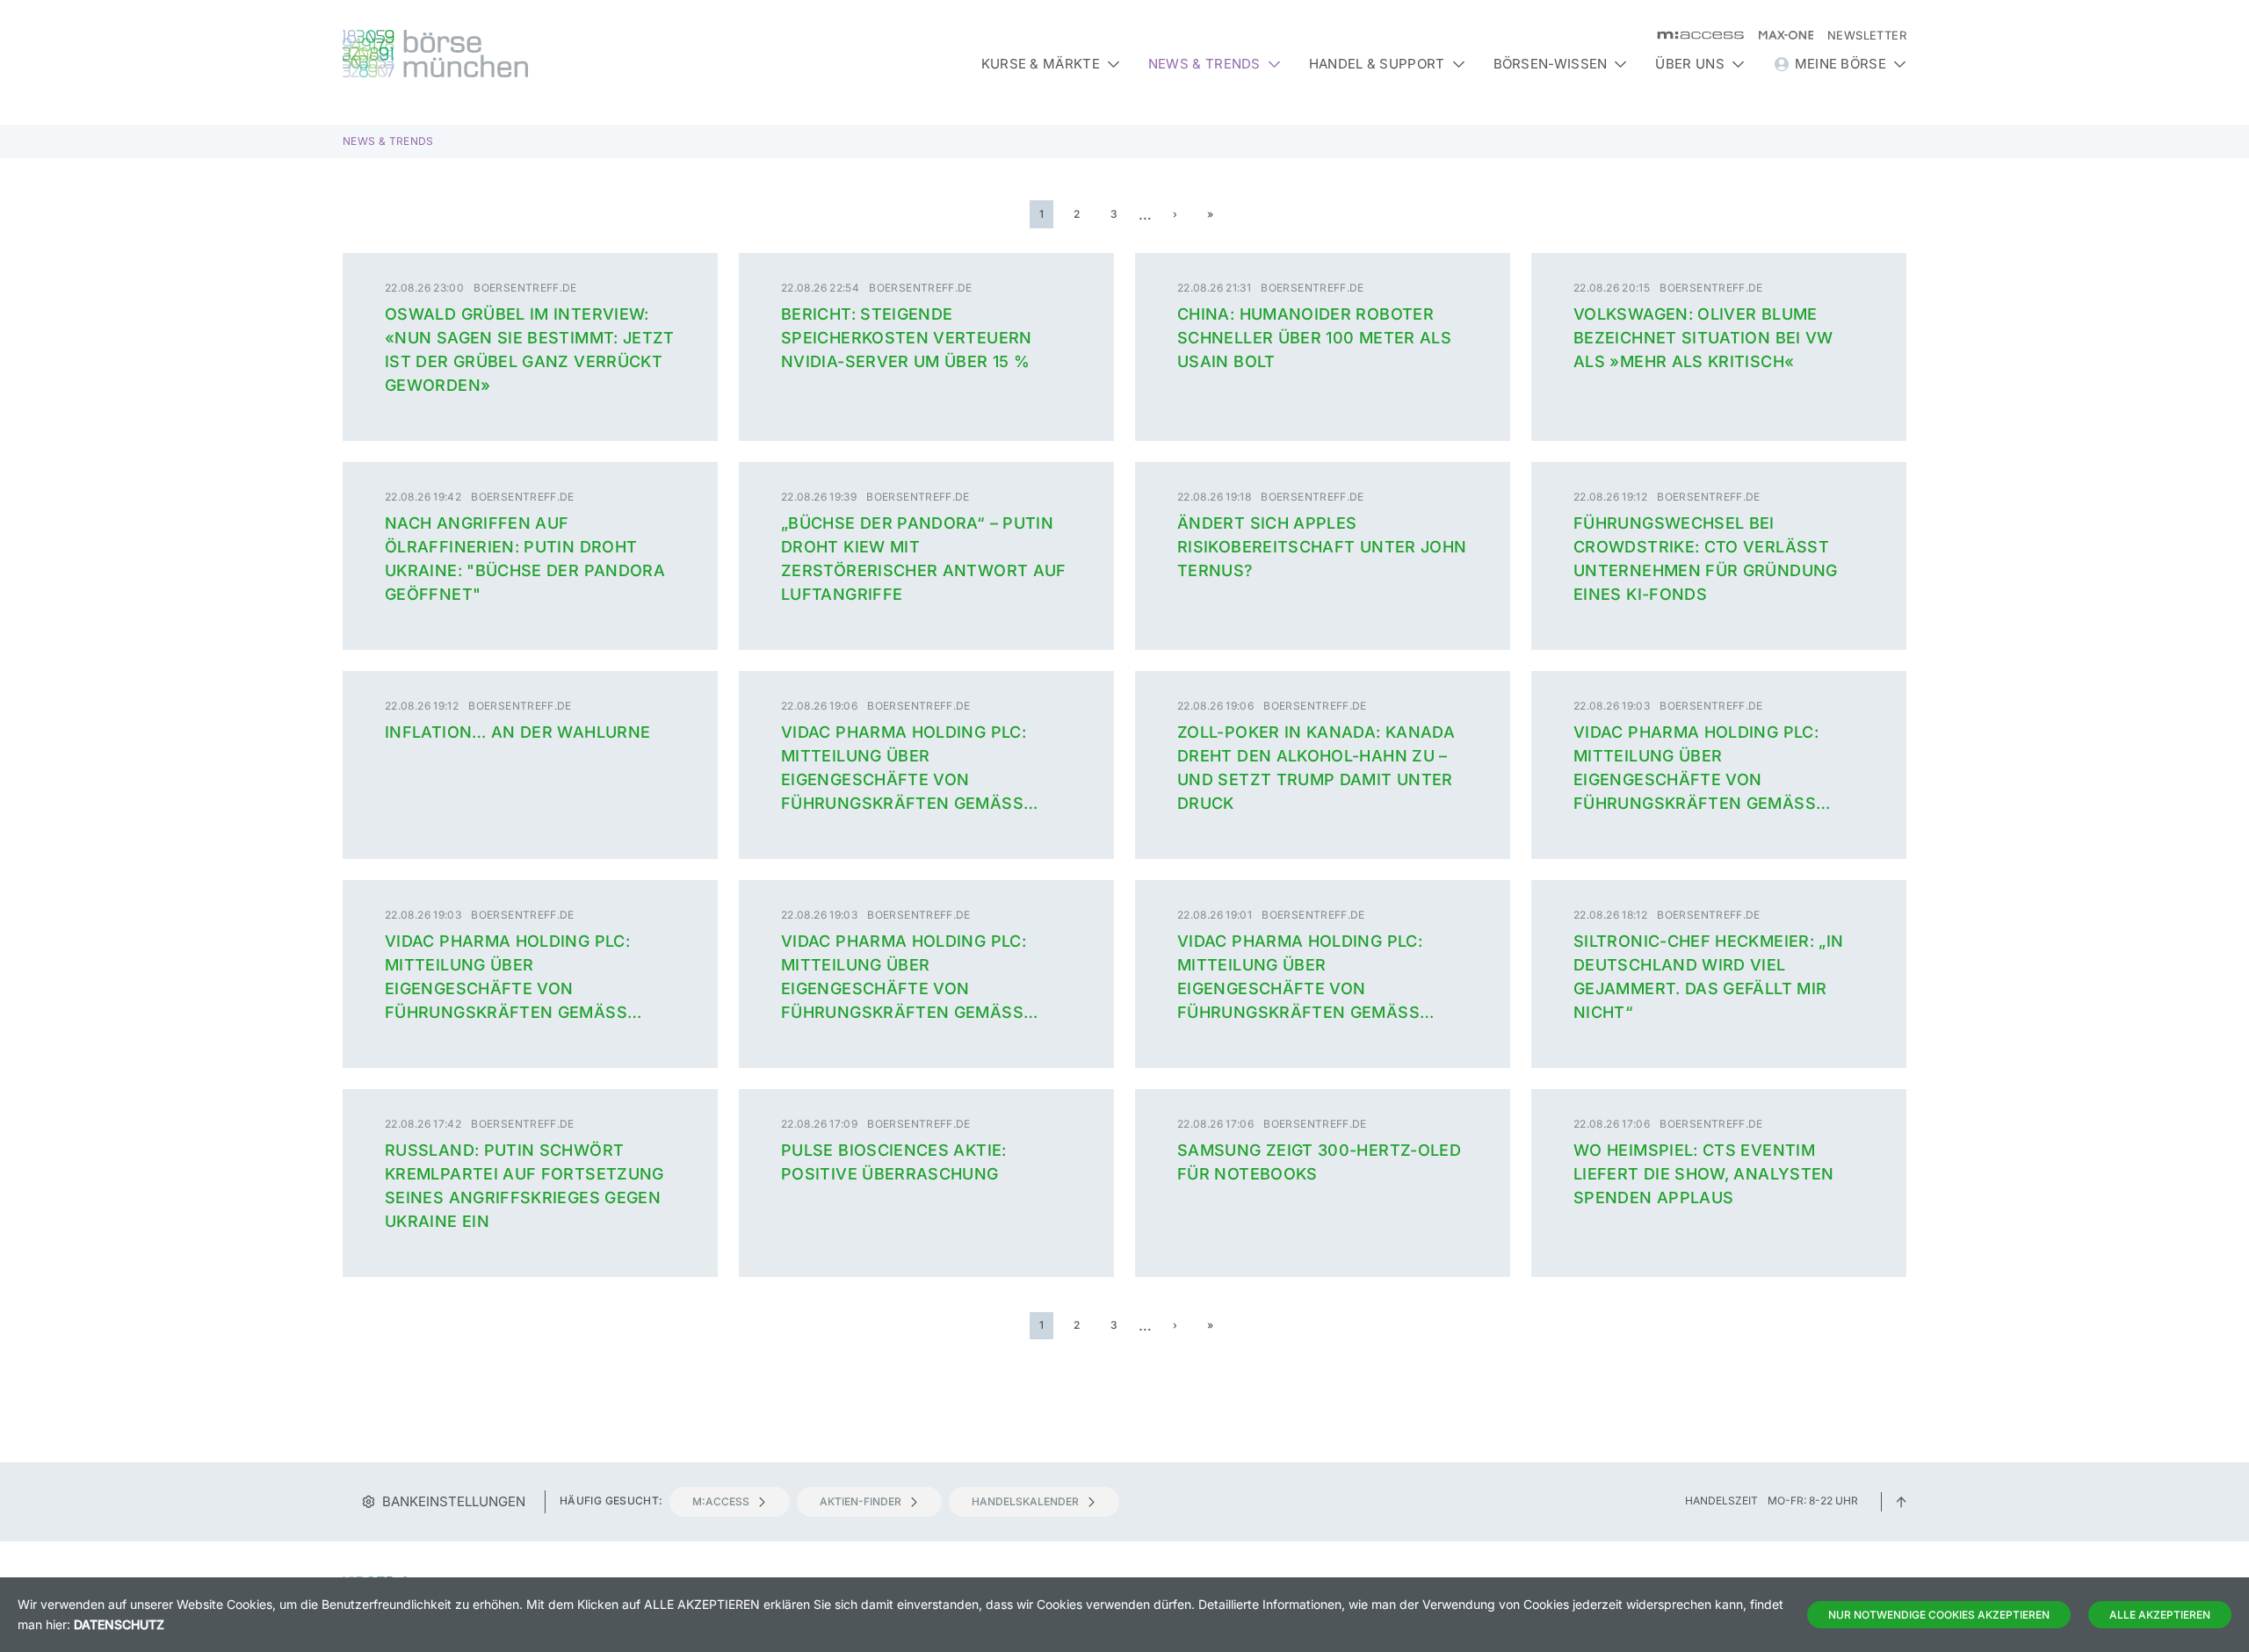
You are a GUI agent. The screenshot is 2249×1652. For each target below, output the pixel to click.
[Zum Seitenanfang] (1901, 1501)
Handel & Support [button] (1377, 64)
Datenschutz (119, 1624)
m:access (721, 1501)
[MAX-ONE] (1779, 35)
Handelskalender (1025, 1501)
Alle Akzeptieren (2160, 1615)
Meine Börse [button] (1840, 64)
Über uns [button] (1689, 64)
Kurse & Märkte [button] (1041, 64)
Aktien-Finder (861, 1501)
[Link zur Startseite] (530, 54)
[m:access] (1693, 35)
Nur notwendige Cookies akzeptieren (1939, 1615)
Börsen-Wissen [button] (1551, 64)
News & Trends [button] (1204, 64)
